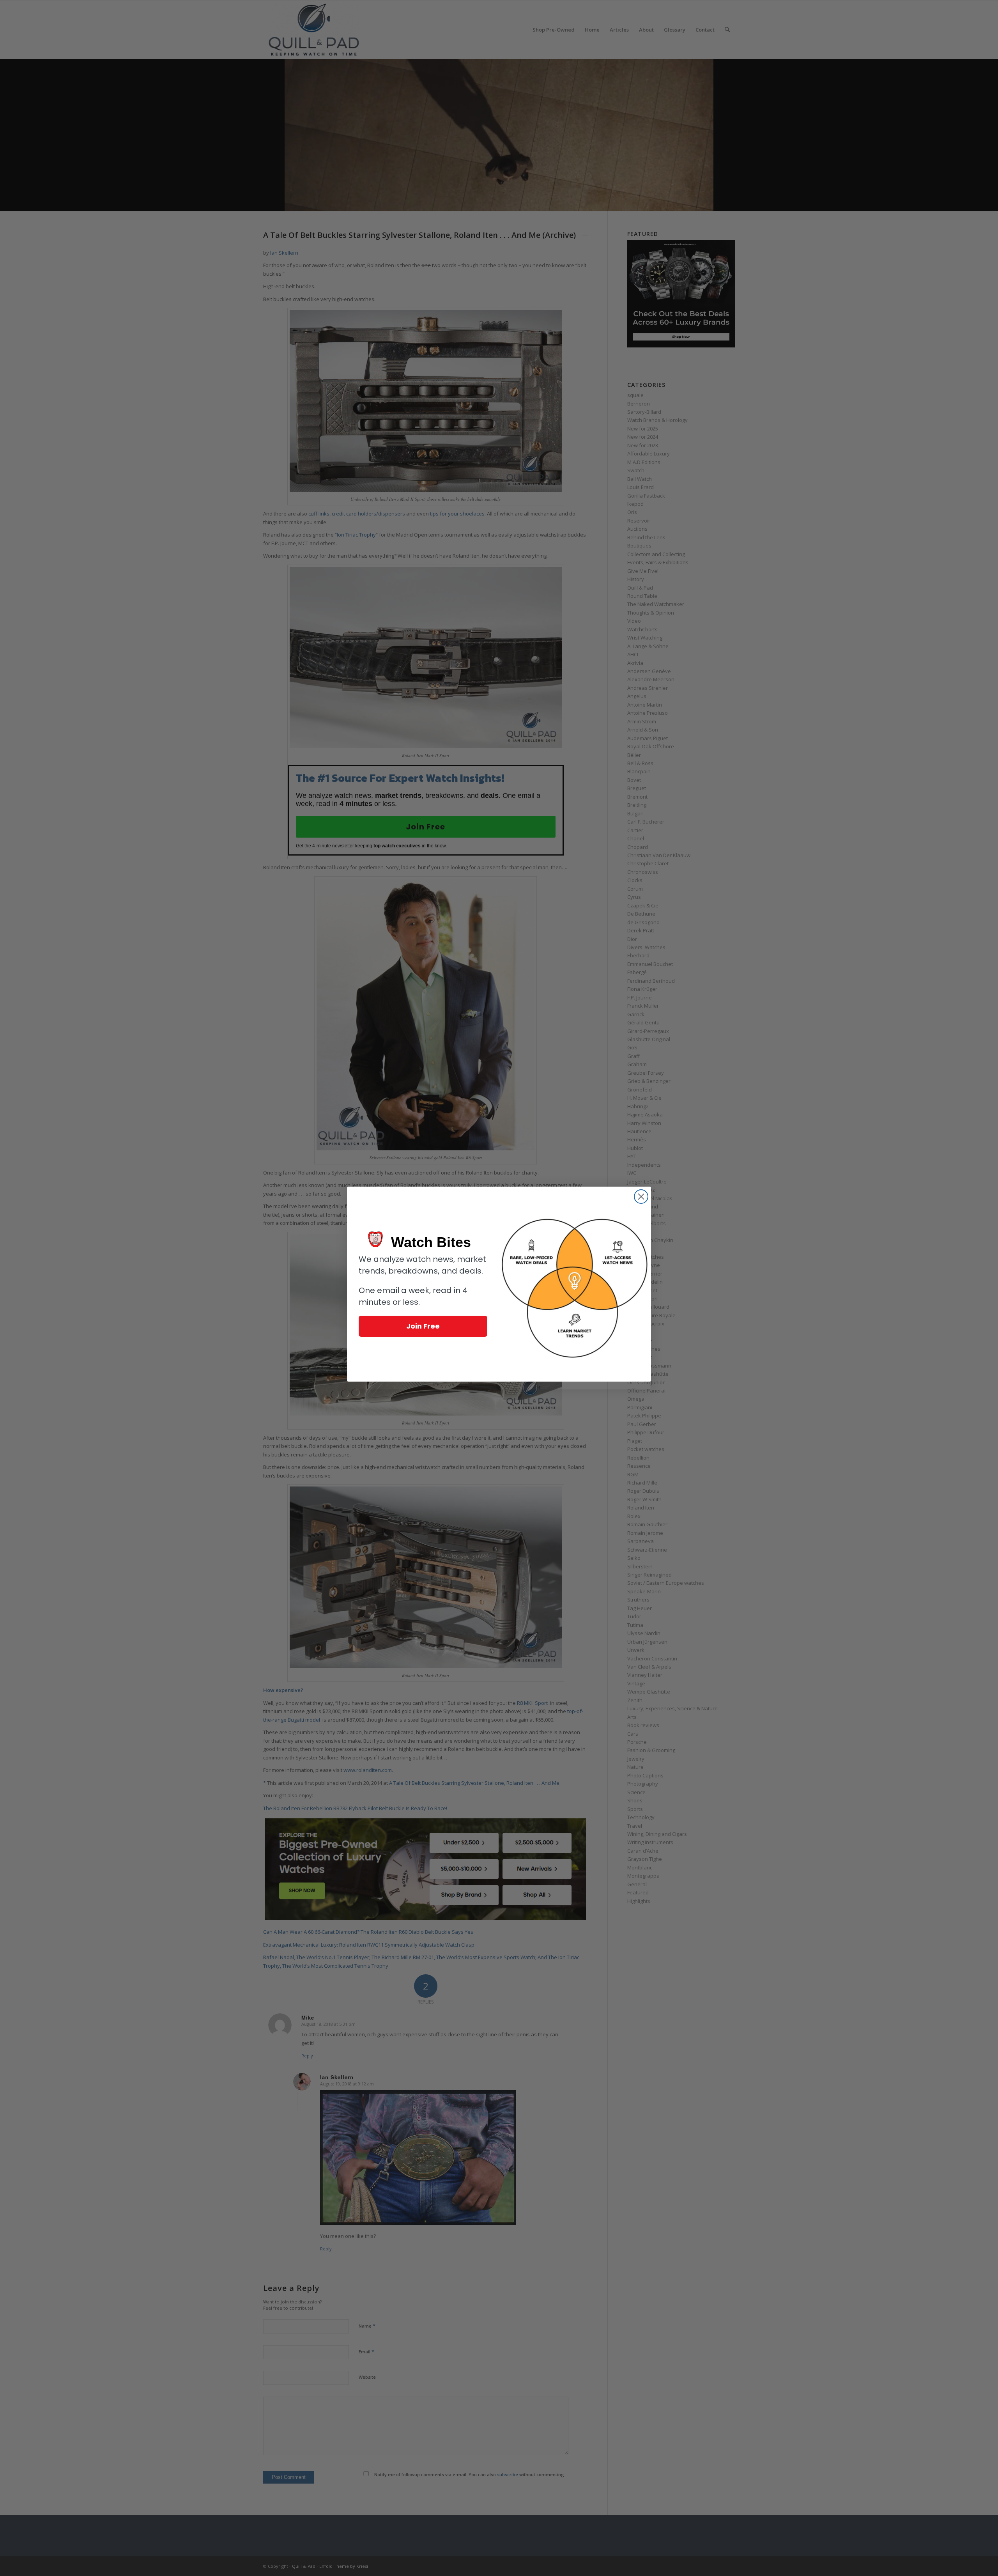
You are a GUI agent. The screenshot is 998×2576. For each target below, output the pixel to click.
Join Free (423, 1326)
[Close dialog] (641, 1197)
